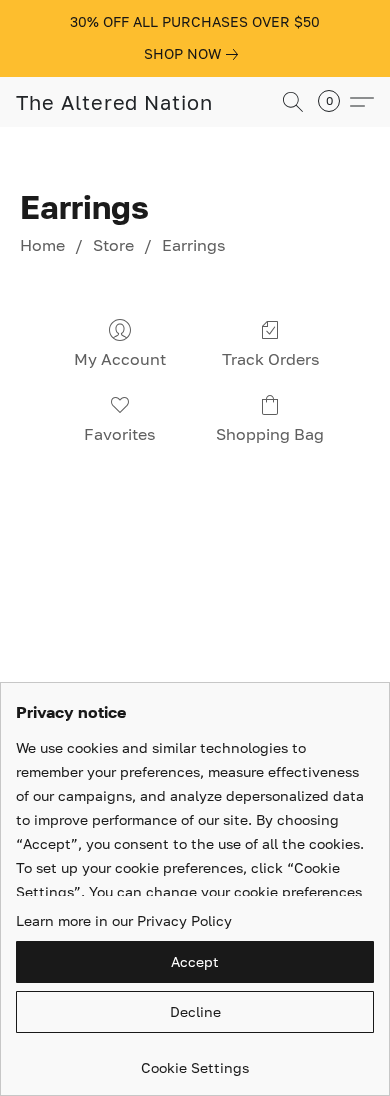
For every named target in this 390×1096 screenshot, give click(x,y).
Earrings (193, 245)
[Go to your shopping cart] (335, 102)
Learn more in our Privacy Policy (124, 920)
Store (113, 245)
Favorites (119, 434)
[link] (195, 54)
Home (42, 245)
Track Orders (270, 359)
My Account (120, 359)
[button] (114, 102)
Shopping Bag (270, 434)
